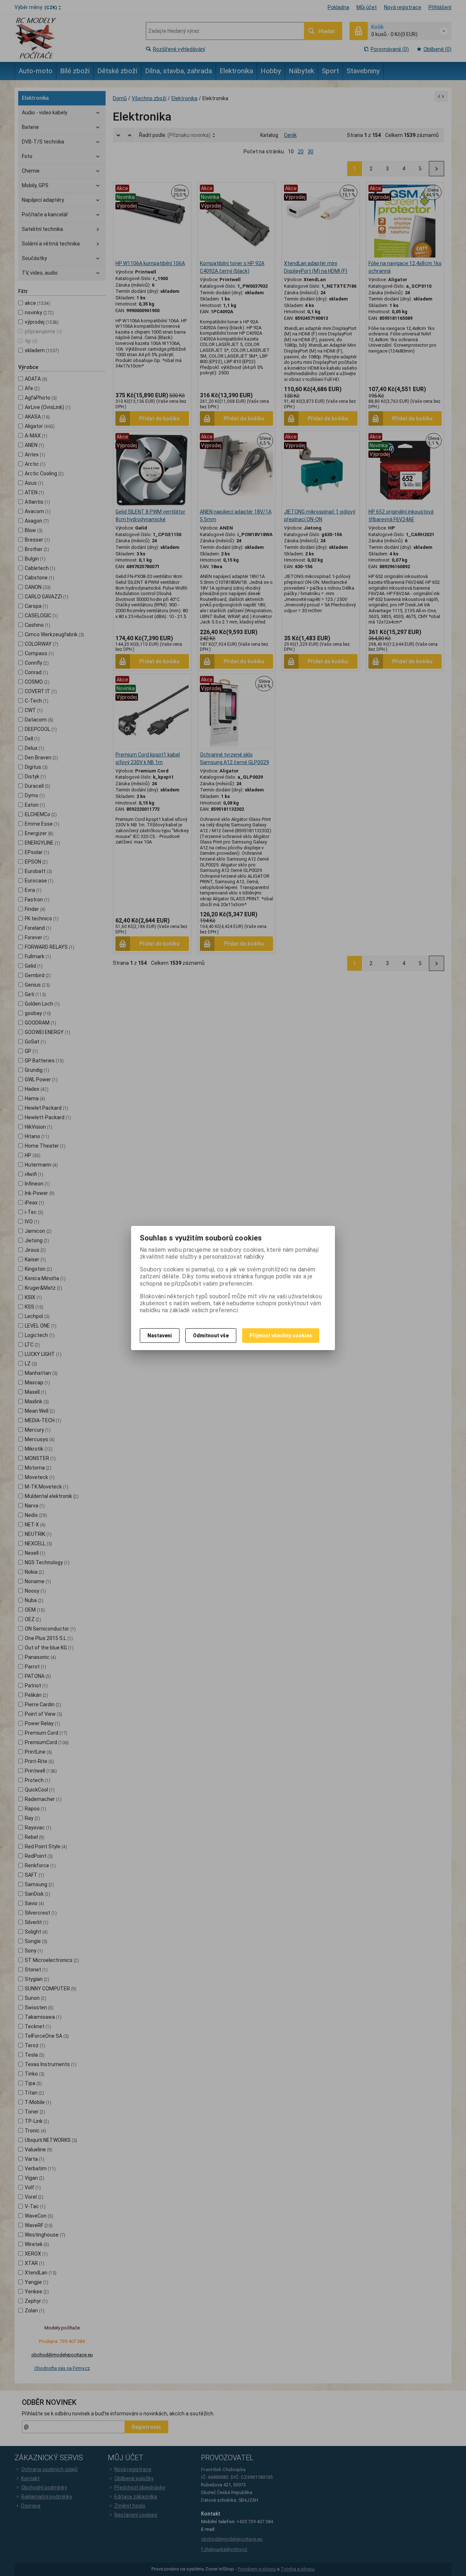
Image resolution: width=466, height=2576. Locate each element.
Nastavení (160, 1336)
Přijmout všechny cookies (281, 1336)
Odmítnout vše (211, 1336)
